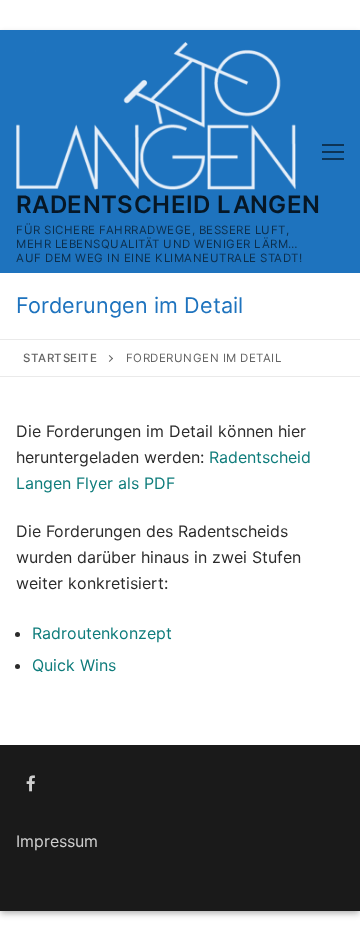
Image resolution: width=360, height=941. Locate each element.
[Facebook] (31, 784)
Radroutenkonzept (102, 633)
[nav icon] (333, 152)
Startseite (60, 358)
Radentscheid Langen (168, 204)
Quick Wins (74, 665)
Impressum (57, 841)
